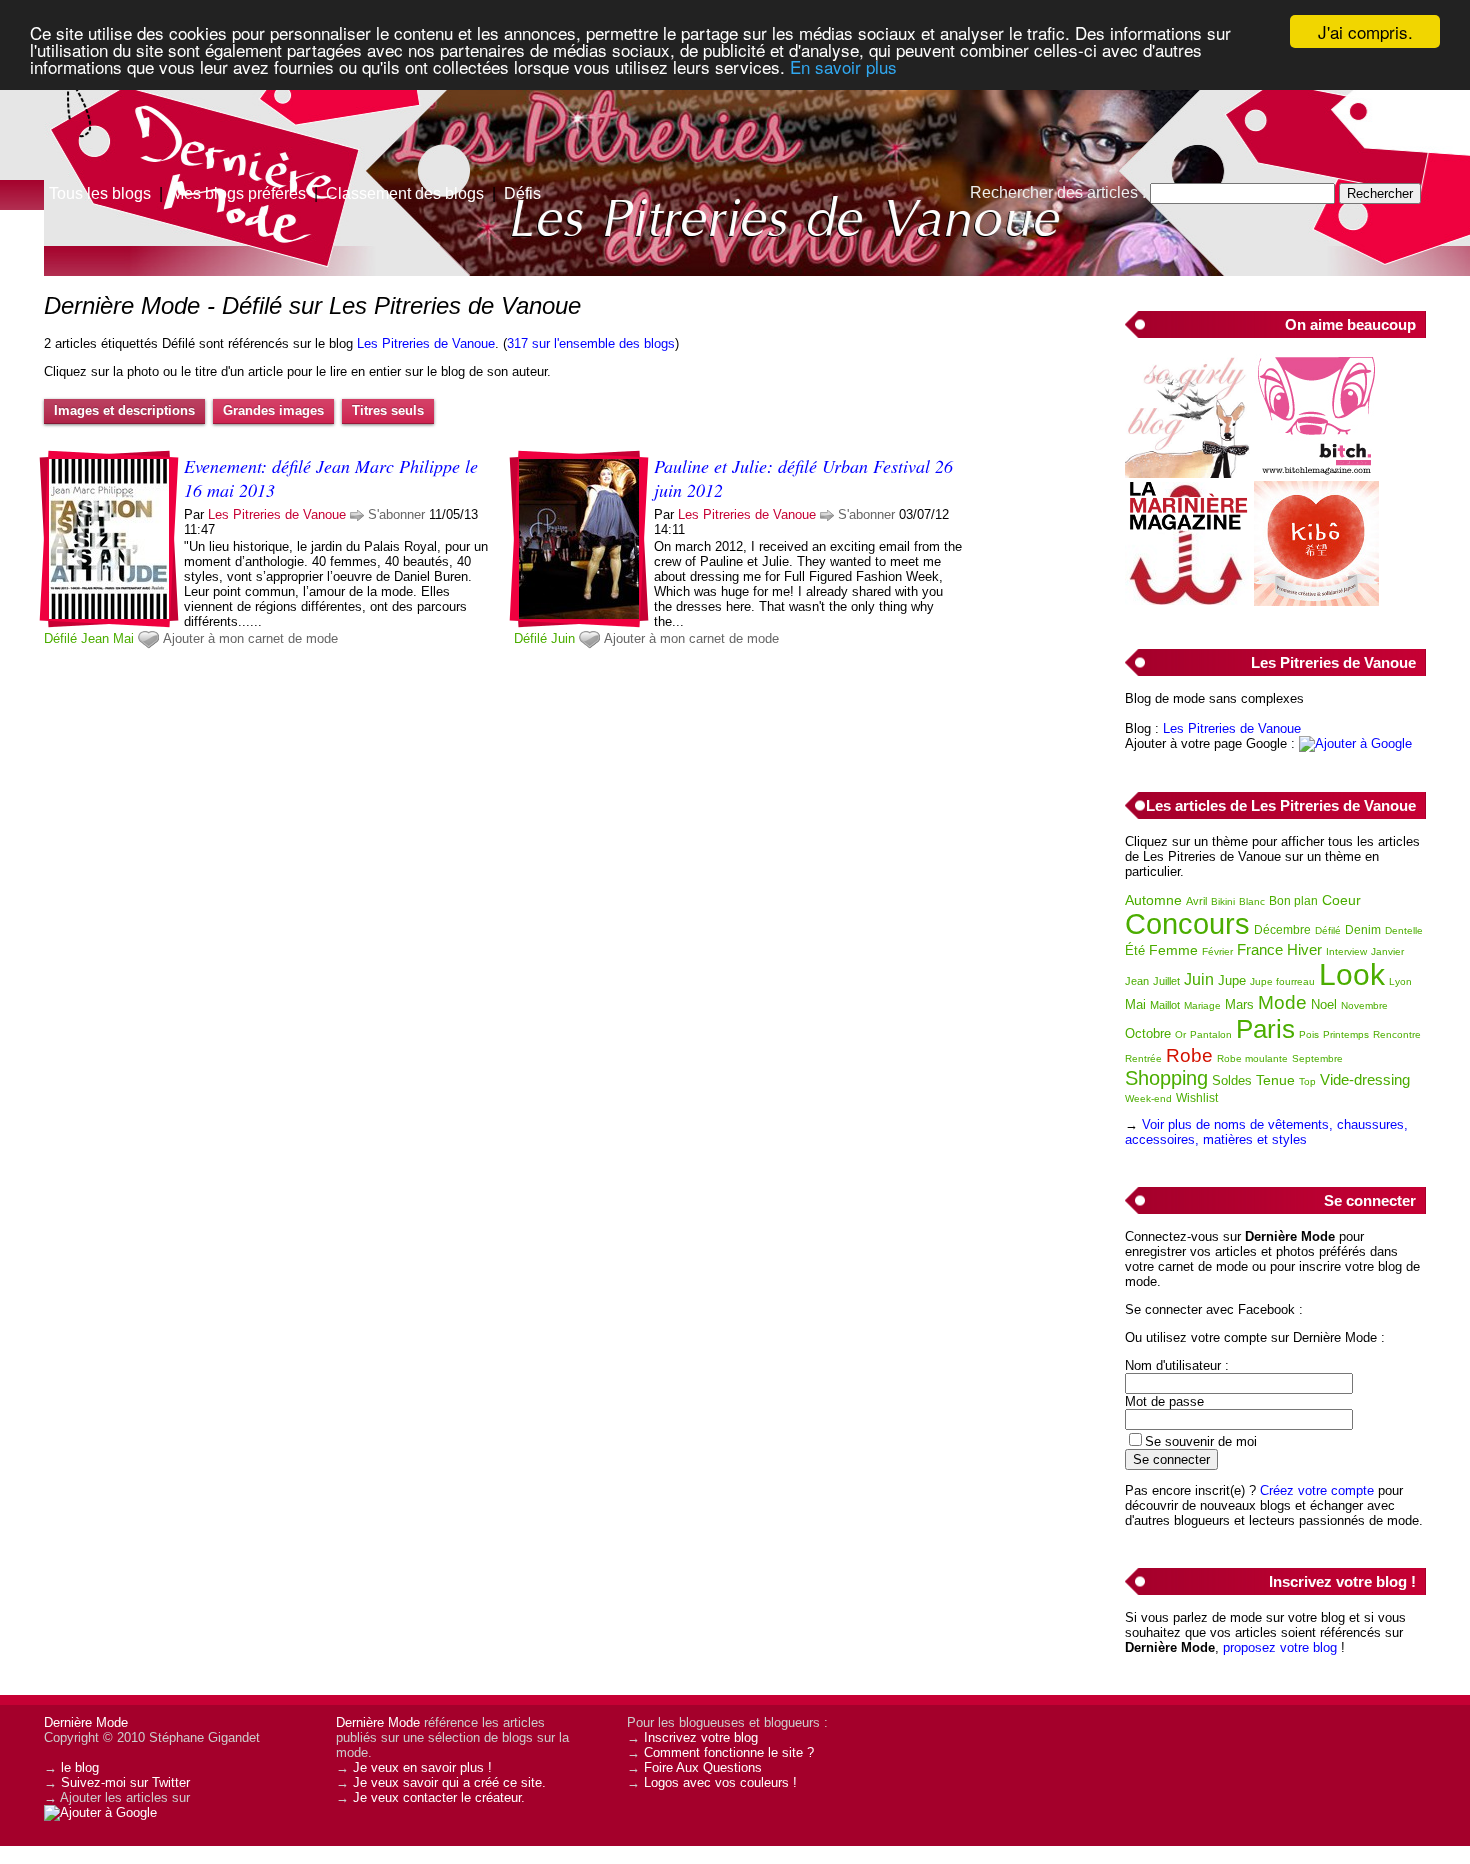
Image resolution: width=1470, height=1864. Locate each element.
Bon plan (1293, 901)
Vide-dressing (1365, 1079)
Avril (1196, 901)
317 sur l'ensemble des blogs (591, 343)
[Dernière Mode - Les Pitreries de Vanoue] (975, 155)
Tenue (1275, 1080)
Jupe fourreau (1282, 981)
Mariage (1202, 1005)
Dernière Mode (86, 1722)
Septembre (1317, 1058)
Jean (95, 638)
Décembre (1282, 930)
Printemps (1346, 1034)
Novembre (1364, 1005)
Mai (123, 638)
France (1260, 949)
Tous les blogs (100, 193)
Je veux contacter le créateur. (439, 1797)
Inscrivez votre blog (701, 1737)
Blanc (1252, 901)
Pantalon (1211, 1034)
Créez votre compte (1317, 1490)
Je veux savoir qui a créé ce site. (449, 1782)
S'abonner (396, 514)
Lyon (1400, 981)
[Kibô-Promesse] (1316, 601)
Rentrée (1143, 1058)
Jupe (1232, 980)
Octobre (1148, 1033)
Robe (1189, 1055)
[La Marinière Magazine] (1187, 601)
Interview (1346, 951)
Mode (1282, 1002)
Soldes (1232, 1080)
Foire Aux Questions (703, 1767)
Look (1352, 974)
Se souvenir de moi (1201, 1441)
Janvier (1387, 951)
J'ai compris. (1365, 31)
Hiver (1304, 949)
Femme (1173, 950)
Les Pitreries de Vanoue (426, 343)
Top (1307, 1081)
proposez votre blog (1280, 1647)
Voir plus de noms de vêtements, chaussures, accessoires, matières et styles (1266, 1132)
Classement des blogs (405, 193)
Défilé (60, 638)
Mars (1239, 1004)
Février (1217, 951)
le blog (80, 1767)
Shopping (1166, 1078)
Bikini (1223, 901)
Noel (1324, 1004)
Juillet (1166, 981)
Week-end (1148, 1098)
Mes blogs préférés (238, 193)
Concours (1187, 924)
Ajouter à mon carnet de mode (250, 638)
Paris (1265, 1029)
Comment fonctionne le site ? (729, 1752)
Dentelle (1404, 930)
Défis (522, 193)
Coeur (1341, 900)
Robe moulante (1252, 1058)
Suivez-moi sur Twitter (125, 1782)
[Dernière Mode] (200, 105)
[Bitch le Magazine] (1316, 473)
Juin (563, 638)
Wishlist (1197, 1098)
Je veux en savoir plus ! (422, 1767)
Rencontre (1397, 1034)
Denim (1363, 930)
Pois (1309, 1034)
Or (1180, 1034)
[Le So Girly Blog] (1187, 473)
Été (1135, 950)
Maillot (1165, 1005)
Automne (1153, 900)
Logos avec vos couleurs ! (720, 1782)
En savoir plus (843, 66)
